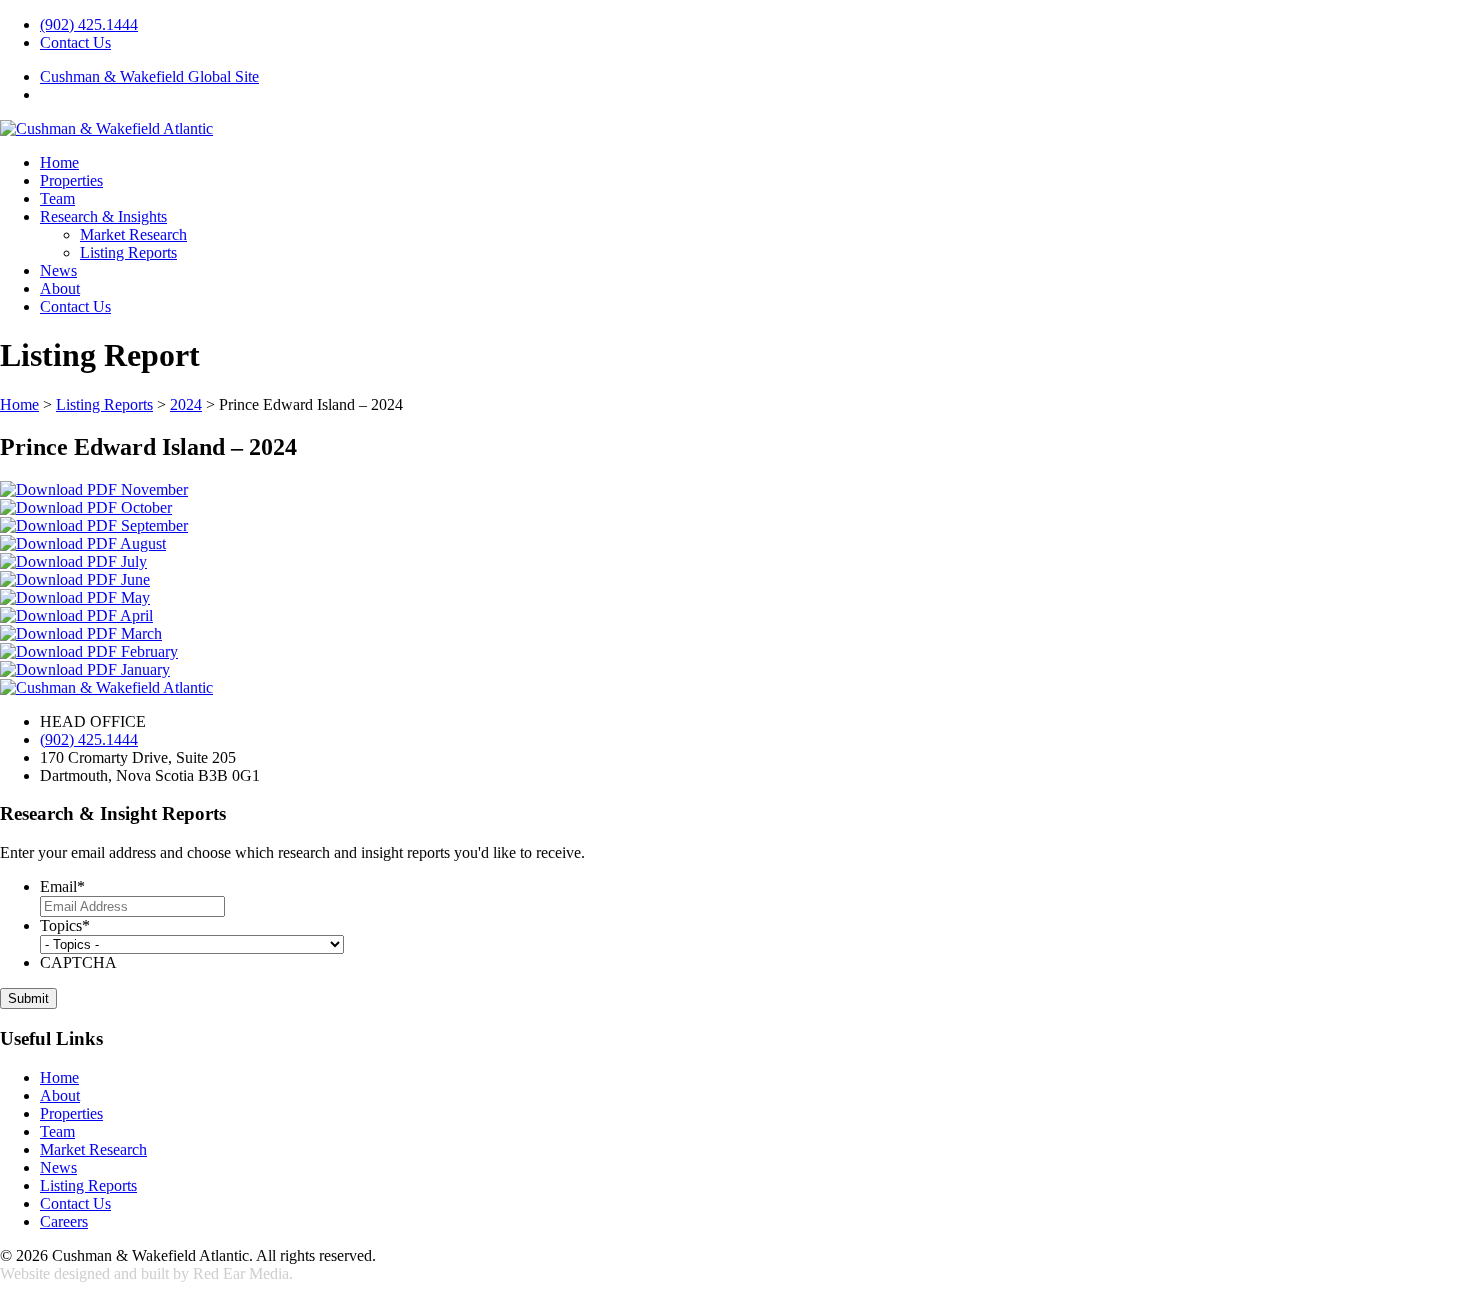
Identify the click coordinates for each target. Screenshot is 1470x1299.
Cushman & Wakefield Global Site (149, 76)
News (58, 270)
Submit (28, 998)
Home (59, 162)
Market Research (133, 234)
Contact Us (75, 42)
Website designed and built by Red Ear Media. (146, 1273)
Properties (71, 180)
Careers (64, 1221)
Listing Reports (128, 252)
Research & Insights (103, 216)
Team (57, 198)
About (60, 288)
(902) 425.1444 (89, 24)
